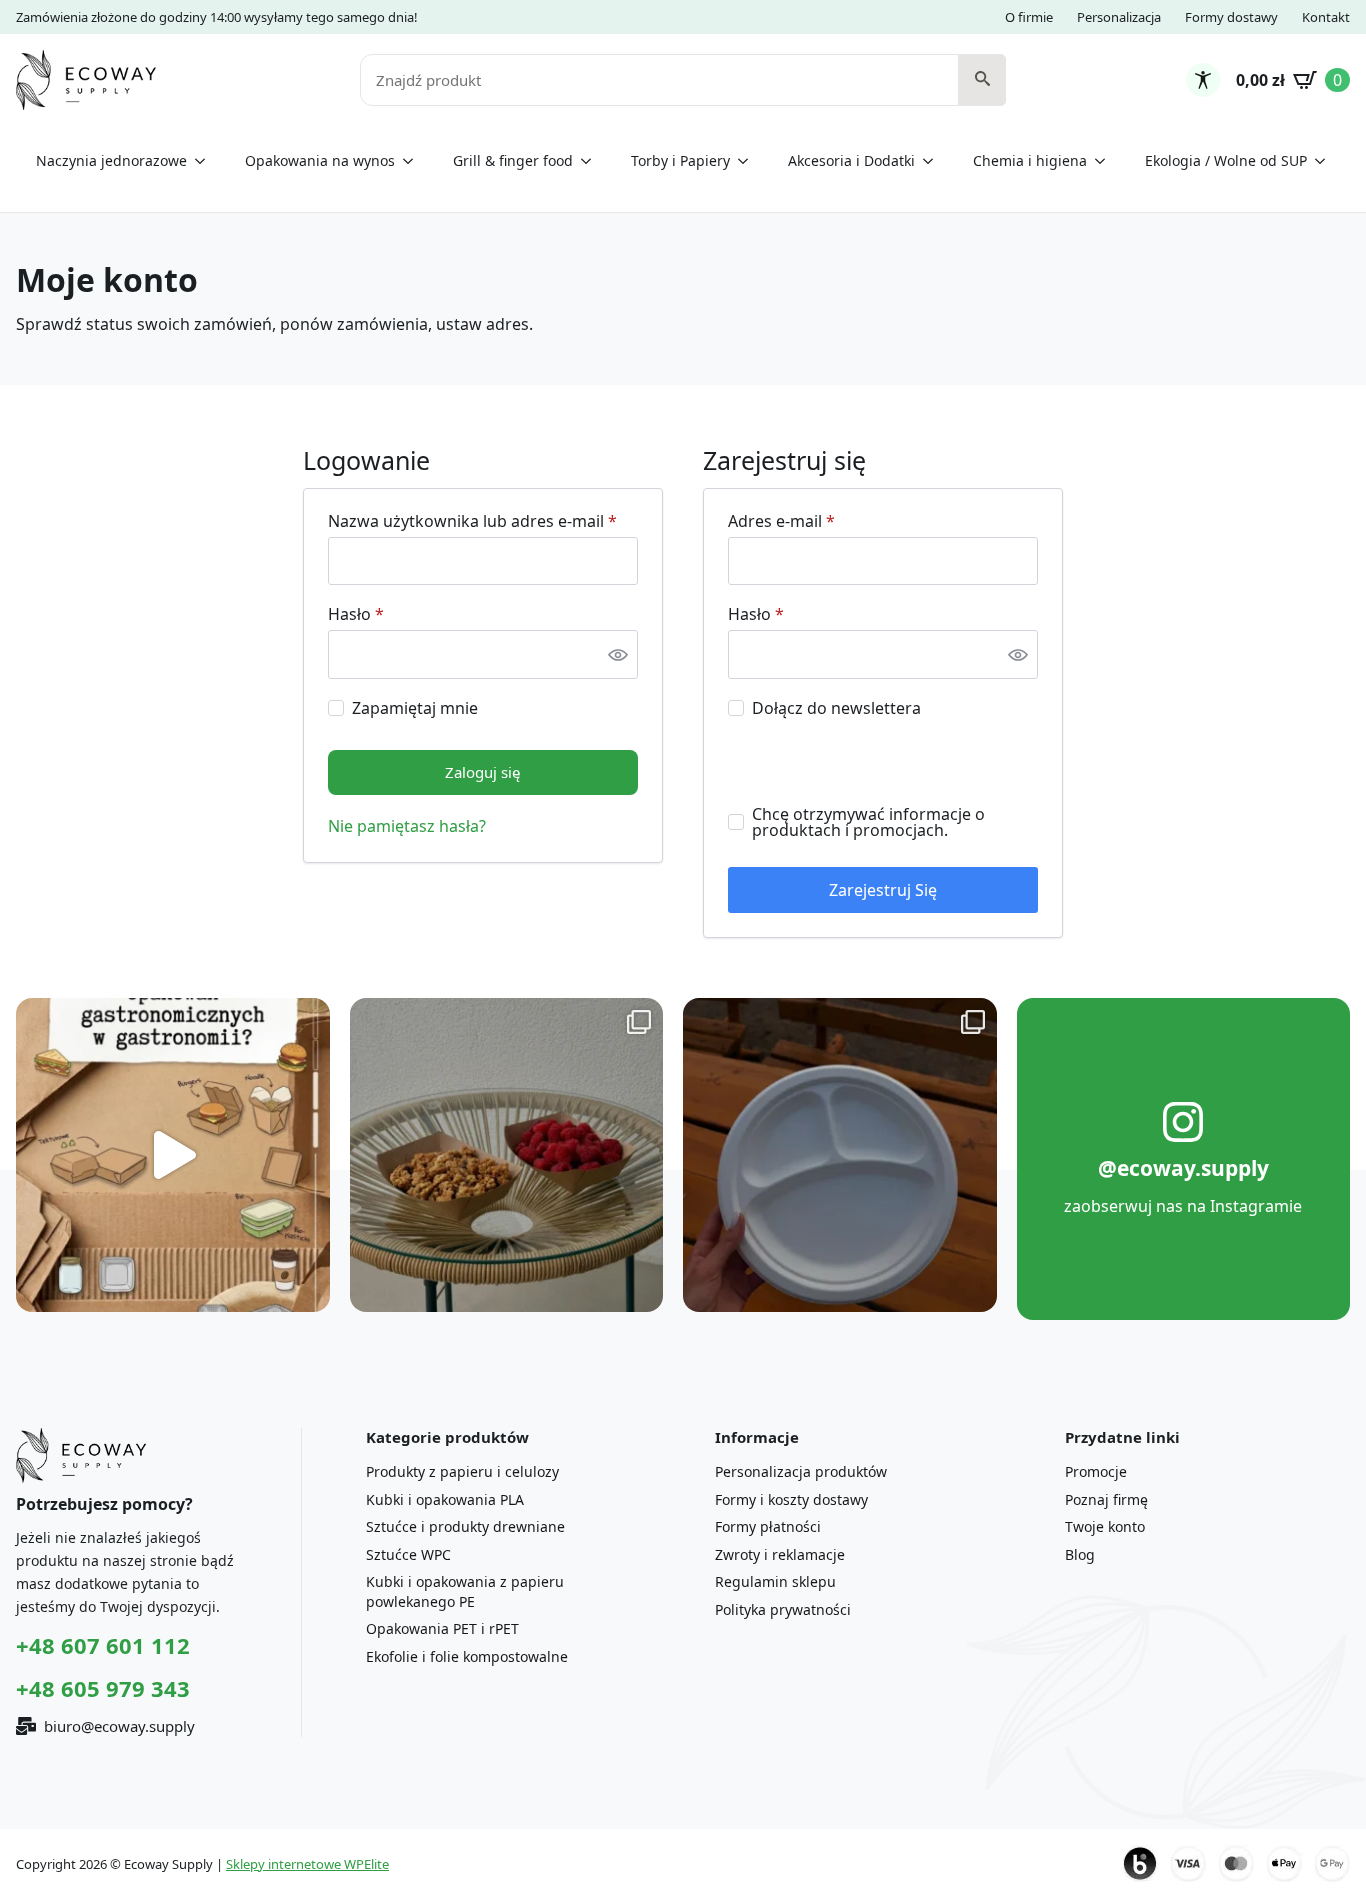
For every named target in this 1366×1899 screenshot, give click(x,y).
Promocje (1096, 1471)
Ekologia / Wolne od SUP (1226, 160)
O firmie (1029, 17)
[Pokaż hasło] (618, 654)
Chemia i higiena (1030, 160)
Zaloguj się (482, 772)
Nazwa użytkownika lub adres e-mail (483, 521)
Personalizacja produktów (801, 1471)
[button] (982, 80)
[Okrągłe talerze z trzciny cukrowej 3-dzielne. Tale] (840, 1155)
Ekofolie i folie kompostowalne (467, 1656)
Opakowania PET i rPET (442, 1628)
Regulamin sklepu (775, 1581)
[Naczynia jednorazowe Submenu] (206, 161)
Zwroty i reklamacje (780, 1554)
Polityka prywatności (783, 1609)
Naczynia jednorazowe (111, 160)
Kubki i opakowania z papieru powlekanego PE (465, 1591)
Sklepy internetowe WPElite (307, 1864)
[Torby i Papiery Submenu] (749, 161)
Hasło (398, 614)
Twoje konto (1105, 1526)
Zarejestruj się (883, 890)
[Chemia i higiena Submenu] (1106, 161)
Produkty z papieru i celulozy (462, 1471)
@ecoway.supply (1183, 1168)
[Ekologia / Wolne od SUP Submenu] (1326, 161)
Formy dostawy (1231, 17)
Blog (1080, 1554)
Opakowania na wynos (320, 160)
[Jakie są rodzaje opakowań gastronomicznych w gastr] (173, 1155)
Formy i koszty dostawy (791, 1499)
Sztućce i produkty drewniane (465, 1526)
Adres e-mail (823, 521)
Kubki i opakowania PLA (445, 1499)
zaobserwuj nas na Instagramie (1183, 1206)
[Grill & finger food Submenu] (592, 161)
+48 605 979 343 (103, 1688)
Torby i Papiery (680, 160)
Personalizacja (1119, 17)
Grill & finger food (513, 160)
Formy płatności (768, 1526)
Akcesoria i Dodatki (851, 160)
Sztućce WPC (408, 1554)
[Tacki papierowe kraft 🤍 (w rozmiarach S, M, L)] (507, 1155)
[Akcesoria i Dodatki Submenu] (934, 161)
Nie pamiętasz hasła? (407, 826)
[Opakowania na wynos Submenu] (414, 161)
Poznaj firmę (1106, 1499)
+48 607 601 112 (103, 1645)
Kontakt (1326, 17)
